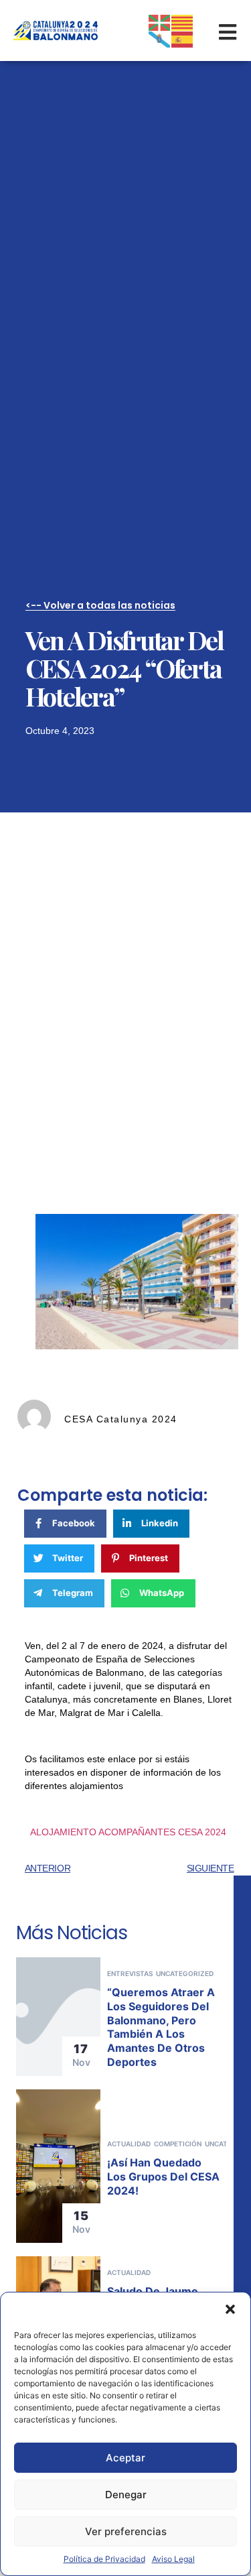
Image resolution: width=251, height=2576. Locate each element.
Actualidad (129, 2144)
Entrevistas (130, 1973)
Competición (178, 2144)
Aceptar (125, 2458)
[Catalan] (183, 21)
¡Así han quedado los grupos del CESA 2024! (163, 2176)
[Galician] (160, 39)
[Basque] (160, 21)
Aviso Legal (173, 2559)
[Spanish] (183, 39)
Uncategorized (185, 1973)
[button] (230, 2309)
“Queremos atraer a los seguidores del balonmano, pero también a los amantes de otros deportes (161, 2027)
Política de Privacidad (104, 2559)
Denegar (126, 2495)
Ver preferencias (126, 2531)
